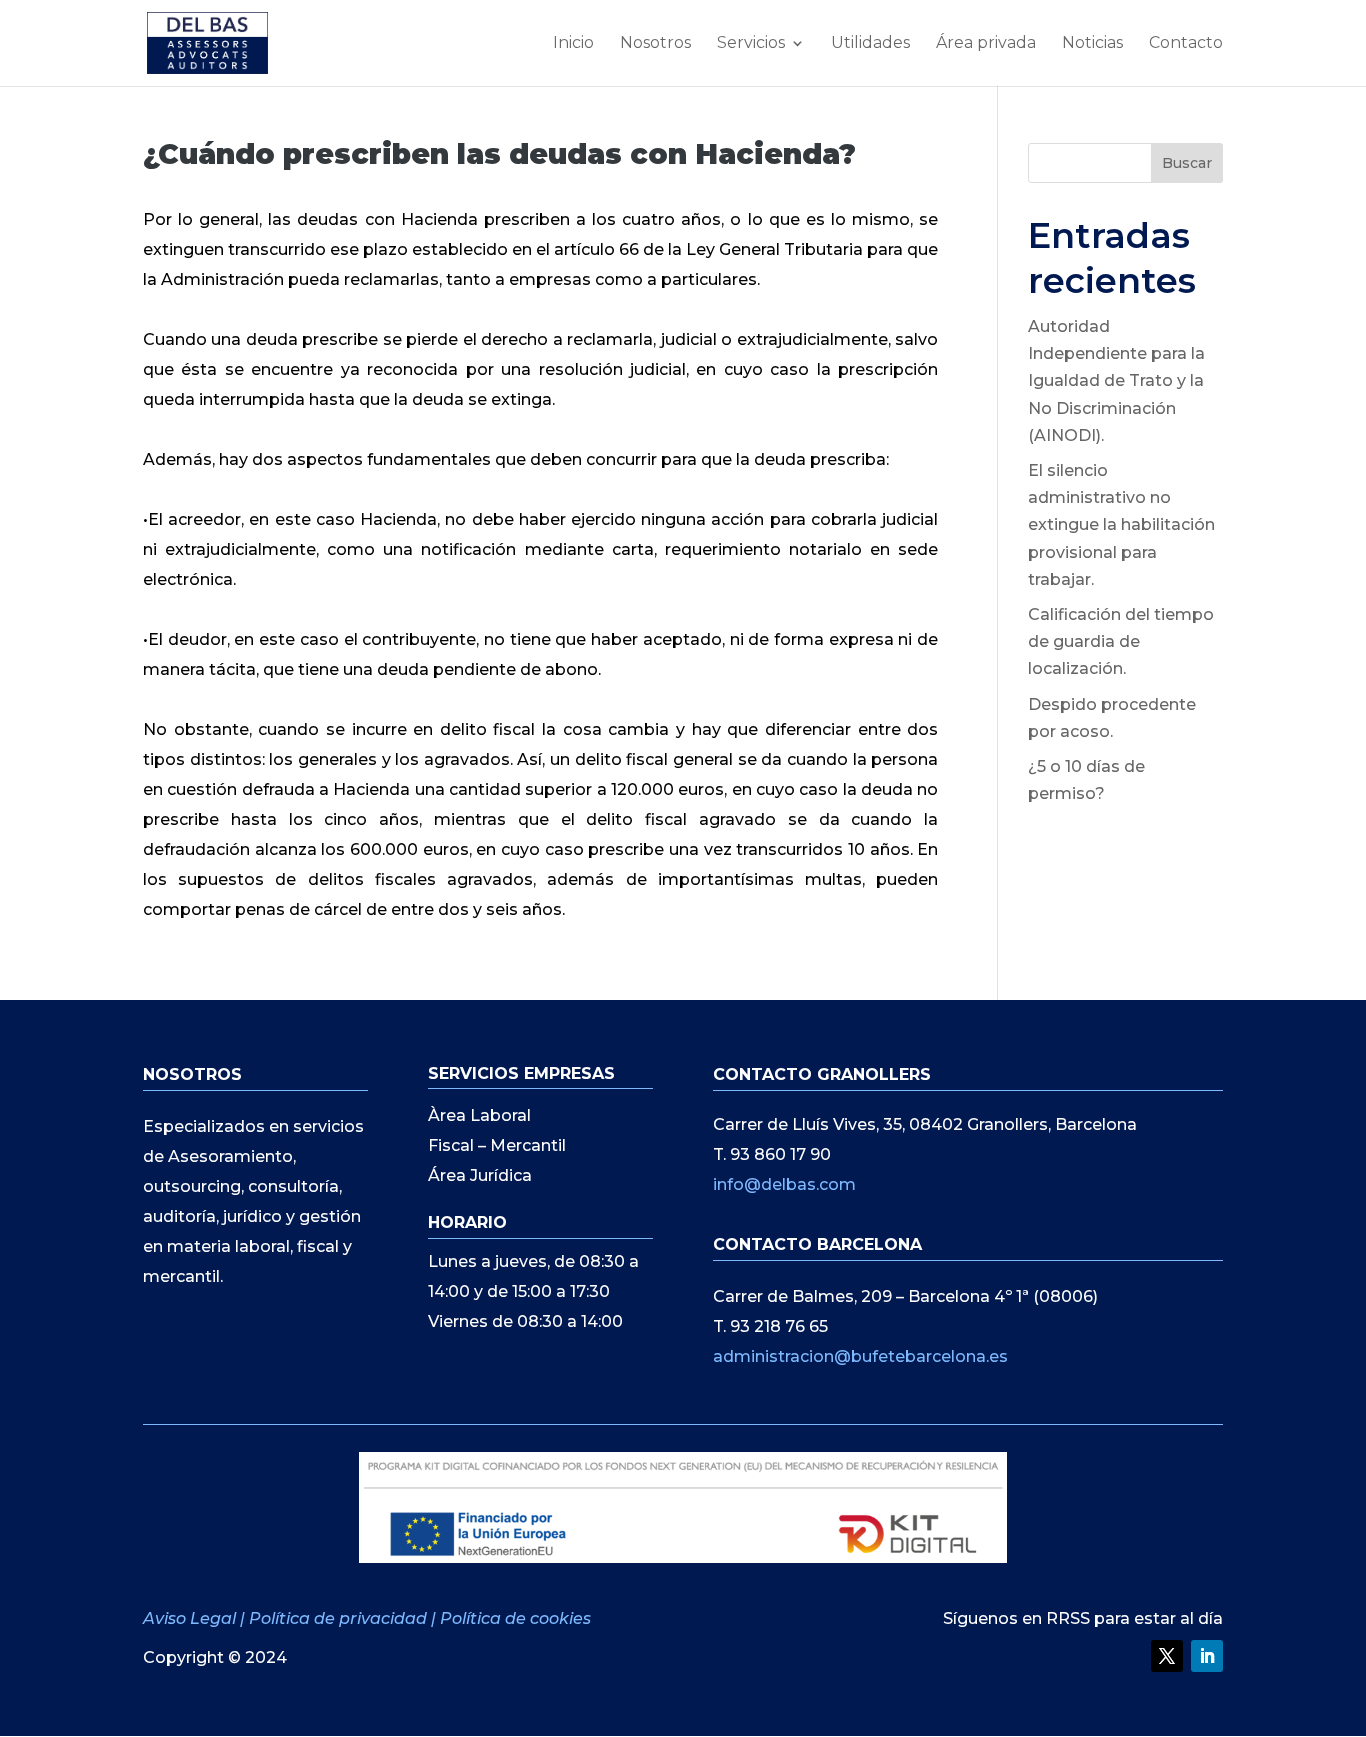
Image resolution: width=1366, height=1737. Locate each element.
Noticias (1092, 44)
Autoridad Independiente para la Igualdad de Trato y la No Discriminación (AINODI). (1116, 381)
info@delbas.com (784, 1184)
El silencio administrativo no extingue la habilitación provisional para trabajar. (1121, 525)
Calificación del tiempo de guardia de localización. (1121, 641)
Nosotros (655, 44)
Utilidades (870, 44)
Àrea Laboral (479, 1117)
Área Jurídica (480, 1177)
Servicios (751, 44)
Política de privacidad (338, 1618)
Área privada (986, 44)
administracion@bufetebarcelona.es (860, 1356)
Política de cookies (515, 1618)
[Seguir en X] (1167, 1656)
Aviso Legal (191, 1618)
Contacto (1186, 44)
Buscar (1187, 163)
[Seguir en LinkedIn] (1207, 1656)
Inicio (573, 44)
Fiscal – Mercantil (497, 1147)
